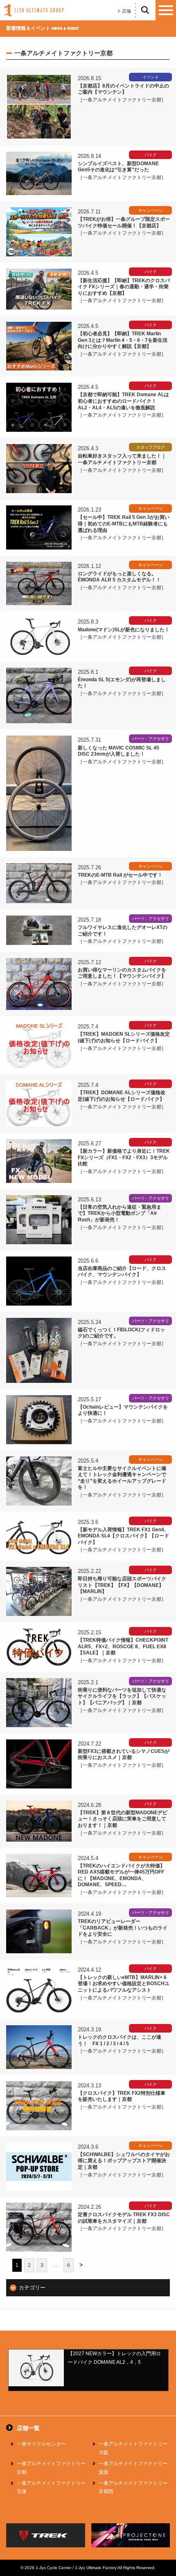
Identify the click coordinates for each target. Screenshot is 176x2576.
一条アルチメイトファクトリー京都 (51, 2468)
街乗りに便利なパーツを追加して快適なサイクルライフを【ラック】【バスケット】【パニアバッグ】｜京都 (122, 1696)
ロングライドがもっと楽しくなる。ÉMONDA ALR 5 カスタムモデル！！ (119, 577)
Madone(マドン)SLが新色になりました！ (124, 630)
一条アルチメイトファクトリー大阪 (133, 2448)
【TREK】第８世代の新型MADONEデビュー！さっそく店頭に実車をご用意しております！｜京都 (123, 1819)
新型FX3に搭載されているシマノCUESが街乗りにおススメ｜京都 (124, 1755)
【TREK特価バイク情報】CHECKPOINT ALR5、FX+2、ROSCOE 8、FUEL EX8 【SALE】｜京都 (124, 1646)
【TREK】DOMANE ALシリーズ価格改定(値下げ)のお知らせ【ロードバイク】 (122, 1096)
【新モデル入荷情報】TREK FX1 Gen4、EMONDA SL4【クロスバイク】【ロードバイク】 (123, 1536)
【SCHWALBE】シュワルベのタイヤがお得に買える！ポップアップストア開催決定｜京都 (124, 2161)
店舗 (126, 11)
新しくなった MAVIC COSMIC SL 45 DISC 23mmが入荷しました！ (118, 751)
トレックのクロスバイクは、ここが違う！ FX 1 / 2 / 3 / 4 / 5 (120, 2040)
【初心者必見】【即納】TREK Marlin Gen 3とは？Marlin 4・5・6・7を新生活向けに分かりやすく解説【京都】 (123, 340)
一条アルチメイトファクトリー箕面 (133, 2468)
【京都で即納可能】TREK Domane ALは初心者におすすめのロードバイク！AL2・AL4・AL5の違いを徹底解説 (123, 401)
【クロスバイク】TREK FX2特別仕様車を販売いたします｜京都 (122, 2096)
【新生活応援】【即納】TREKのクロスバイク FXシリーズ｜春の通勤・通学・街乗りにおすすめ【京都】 (124, 287)
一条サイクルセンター (41, 2444)
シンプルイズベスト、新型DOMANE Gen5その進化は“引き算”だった (118, 167)
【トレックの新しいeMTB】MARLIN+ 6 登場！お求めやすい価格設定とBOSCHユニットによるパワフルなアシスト (124, 1984)
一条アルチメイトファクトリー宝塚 (51, 2487)
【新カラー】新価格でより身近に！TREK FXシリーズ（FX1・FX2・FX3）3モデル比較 (124, 1157)
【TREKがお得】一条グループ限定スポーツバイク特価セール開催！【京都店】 (124, 222)
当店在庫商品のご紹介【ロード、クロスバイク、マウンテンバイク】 (122, 1272)
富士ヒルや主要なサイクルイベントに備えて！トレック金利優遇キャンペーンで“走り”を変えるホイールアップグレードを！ (122, 1478)
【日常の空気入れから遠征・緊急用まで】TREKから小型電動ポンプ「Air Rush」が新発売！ (120, 1213)
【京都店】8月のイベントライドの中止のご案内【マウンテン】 (123, 89)
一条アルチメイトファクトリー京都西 (133, 2487)
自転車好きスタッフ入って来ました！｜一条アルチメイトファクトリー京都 (122, 459)
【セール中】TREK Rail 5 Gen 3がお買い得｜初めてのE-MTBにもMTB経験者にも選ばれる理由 (124, 524)
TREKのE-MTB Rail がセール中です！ (120, 875)
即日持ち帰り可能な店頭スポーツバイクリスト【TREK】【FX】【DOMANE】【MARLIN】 (122, 1585)
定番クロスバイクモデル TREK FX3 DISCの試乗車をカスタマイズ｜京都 (124, 2218)
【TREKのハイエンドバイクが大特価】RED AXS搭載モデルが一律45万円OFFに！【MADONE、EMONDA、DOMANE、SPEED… (121, 1875)
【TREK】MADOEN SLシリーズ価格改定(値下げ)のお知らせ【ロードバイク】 (124, 1037)
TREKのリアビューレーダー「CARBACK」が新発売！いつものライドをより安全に (123, 1928)
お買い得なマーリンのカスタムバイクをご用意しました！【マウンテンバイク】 (122, 973)
